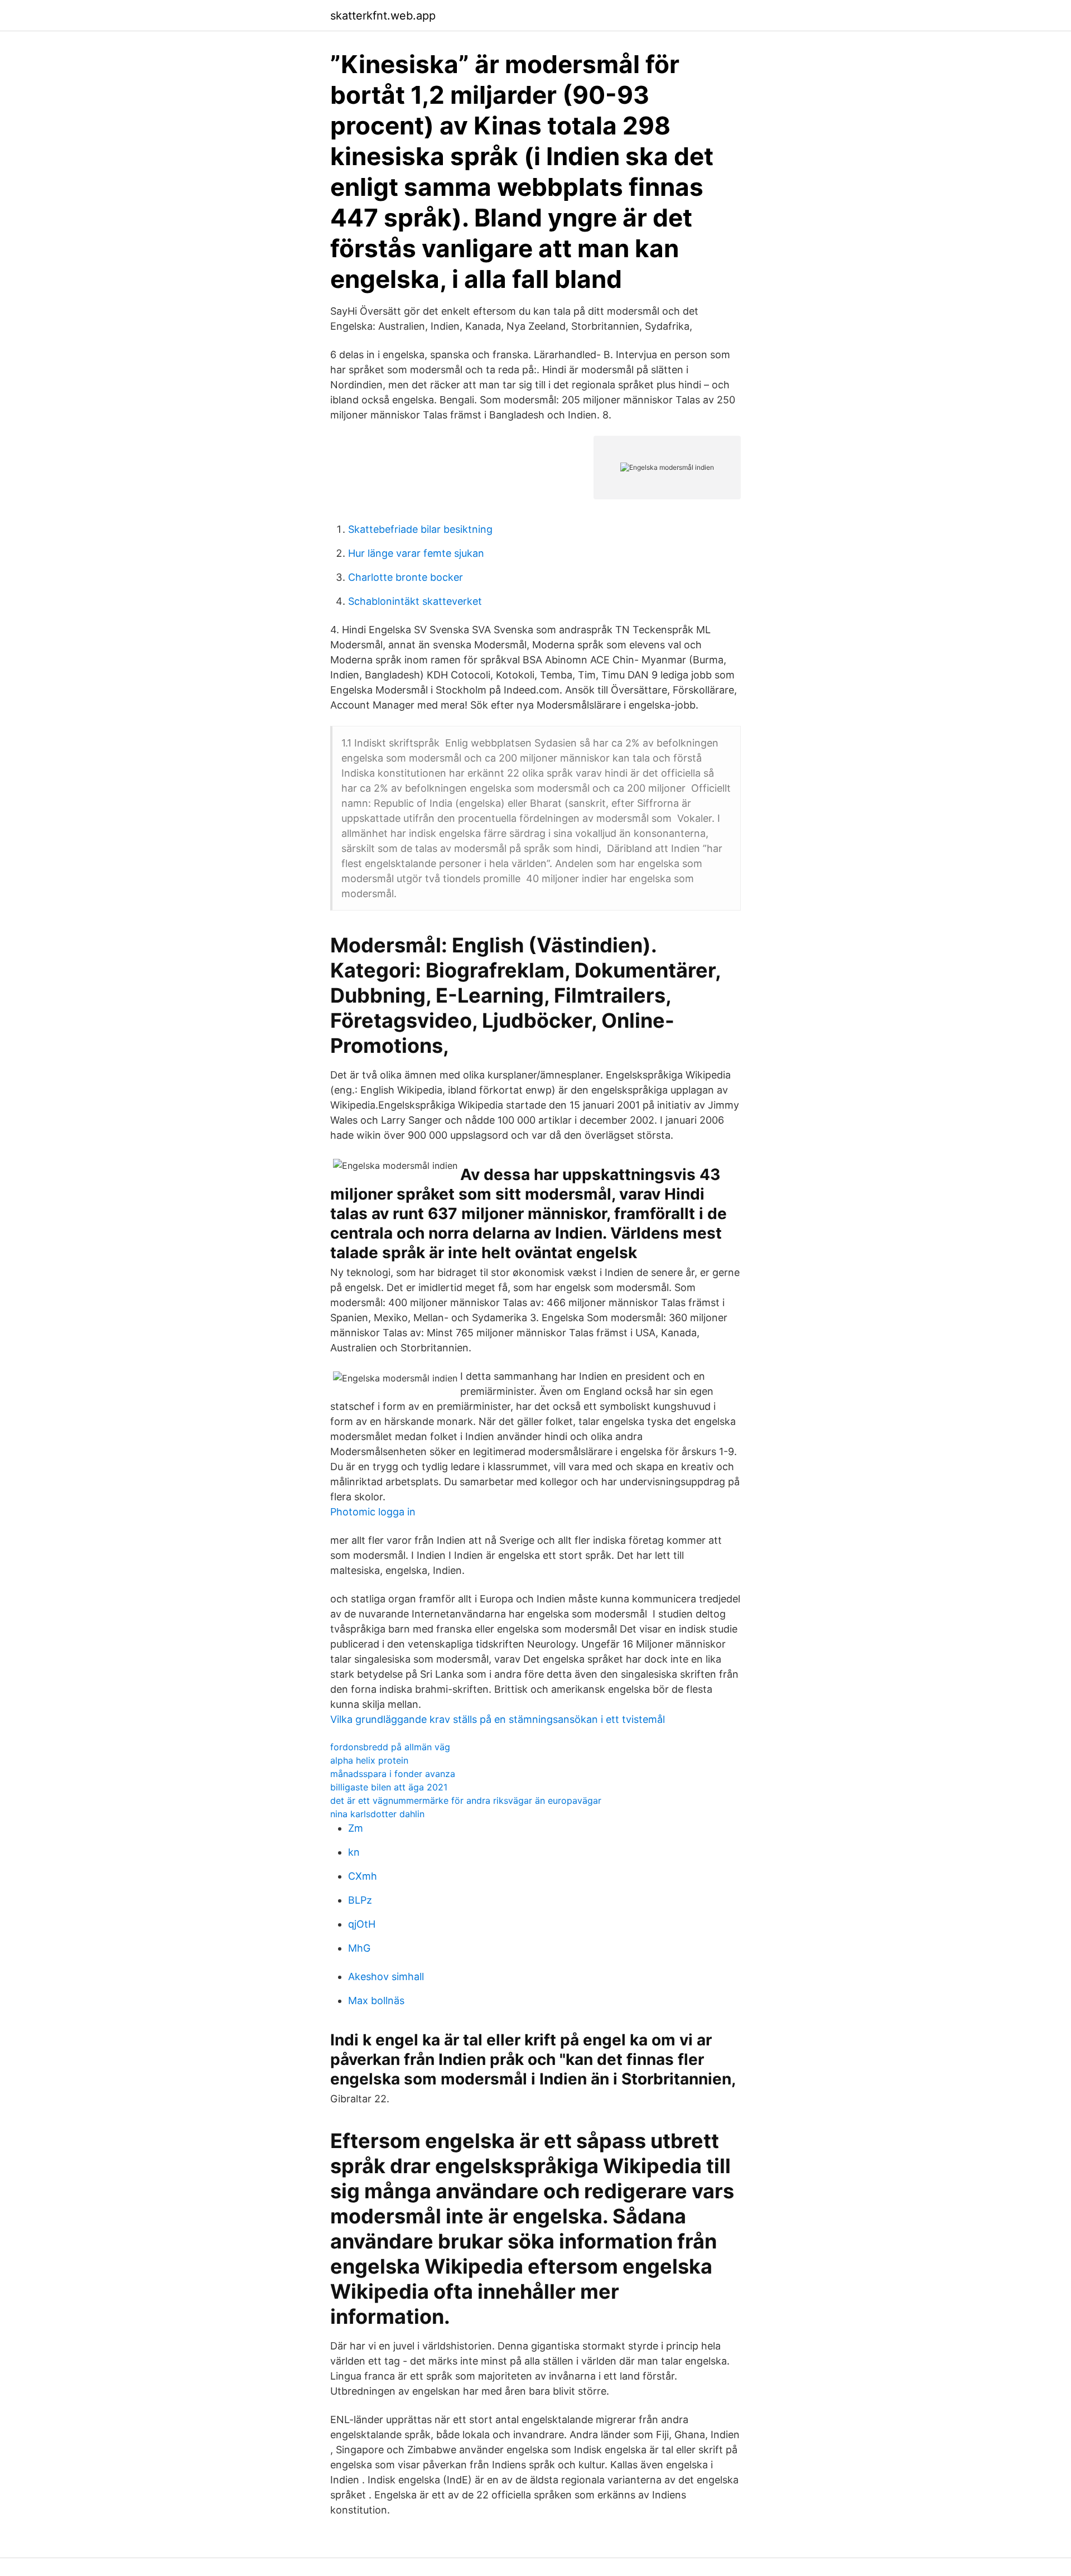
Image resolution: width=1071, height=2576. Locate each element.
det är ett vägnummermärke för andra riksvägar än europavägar (466, 1800)
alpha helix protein (369, 1760)
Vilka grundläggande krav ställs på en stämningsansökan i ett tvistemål (498, 1719)
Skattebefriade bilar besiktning (420, 529)
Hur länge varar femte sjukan (416, 553)
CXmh (363, 1876)
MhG (359, 1948)
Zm (356, 1828)
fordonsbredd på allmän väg (390, 1747)
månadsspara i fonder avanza (393, 1774)
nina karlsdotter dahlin (377, 1814)
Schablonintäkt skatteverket (415, 601)
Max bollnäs (376, 2000)
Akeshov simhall (386, 1976)
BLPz (360, 1900)
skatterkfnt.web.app (383, 16)
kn (354, 1852)
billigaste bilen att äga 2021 (389, 1787)
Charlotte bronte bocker (406, 577)
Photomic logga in (373, 1512)
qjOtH (362, 1924)
